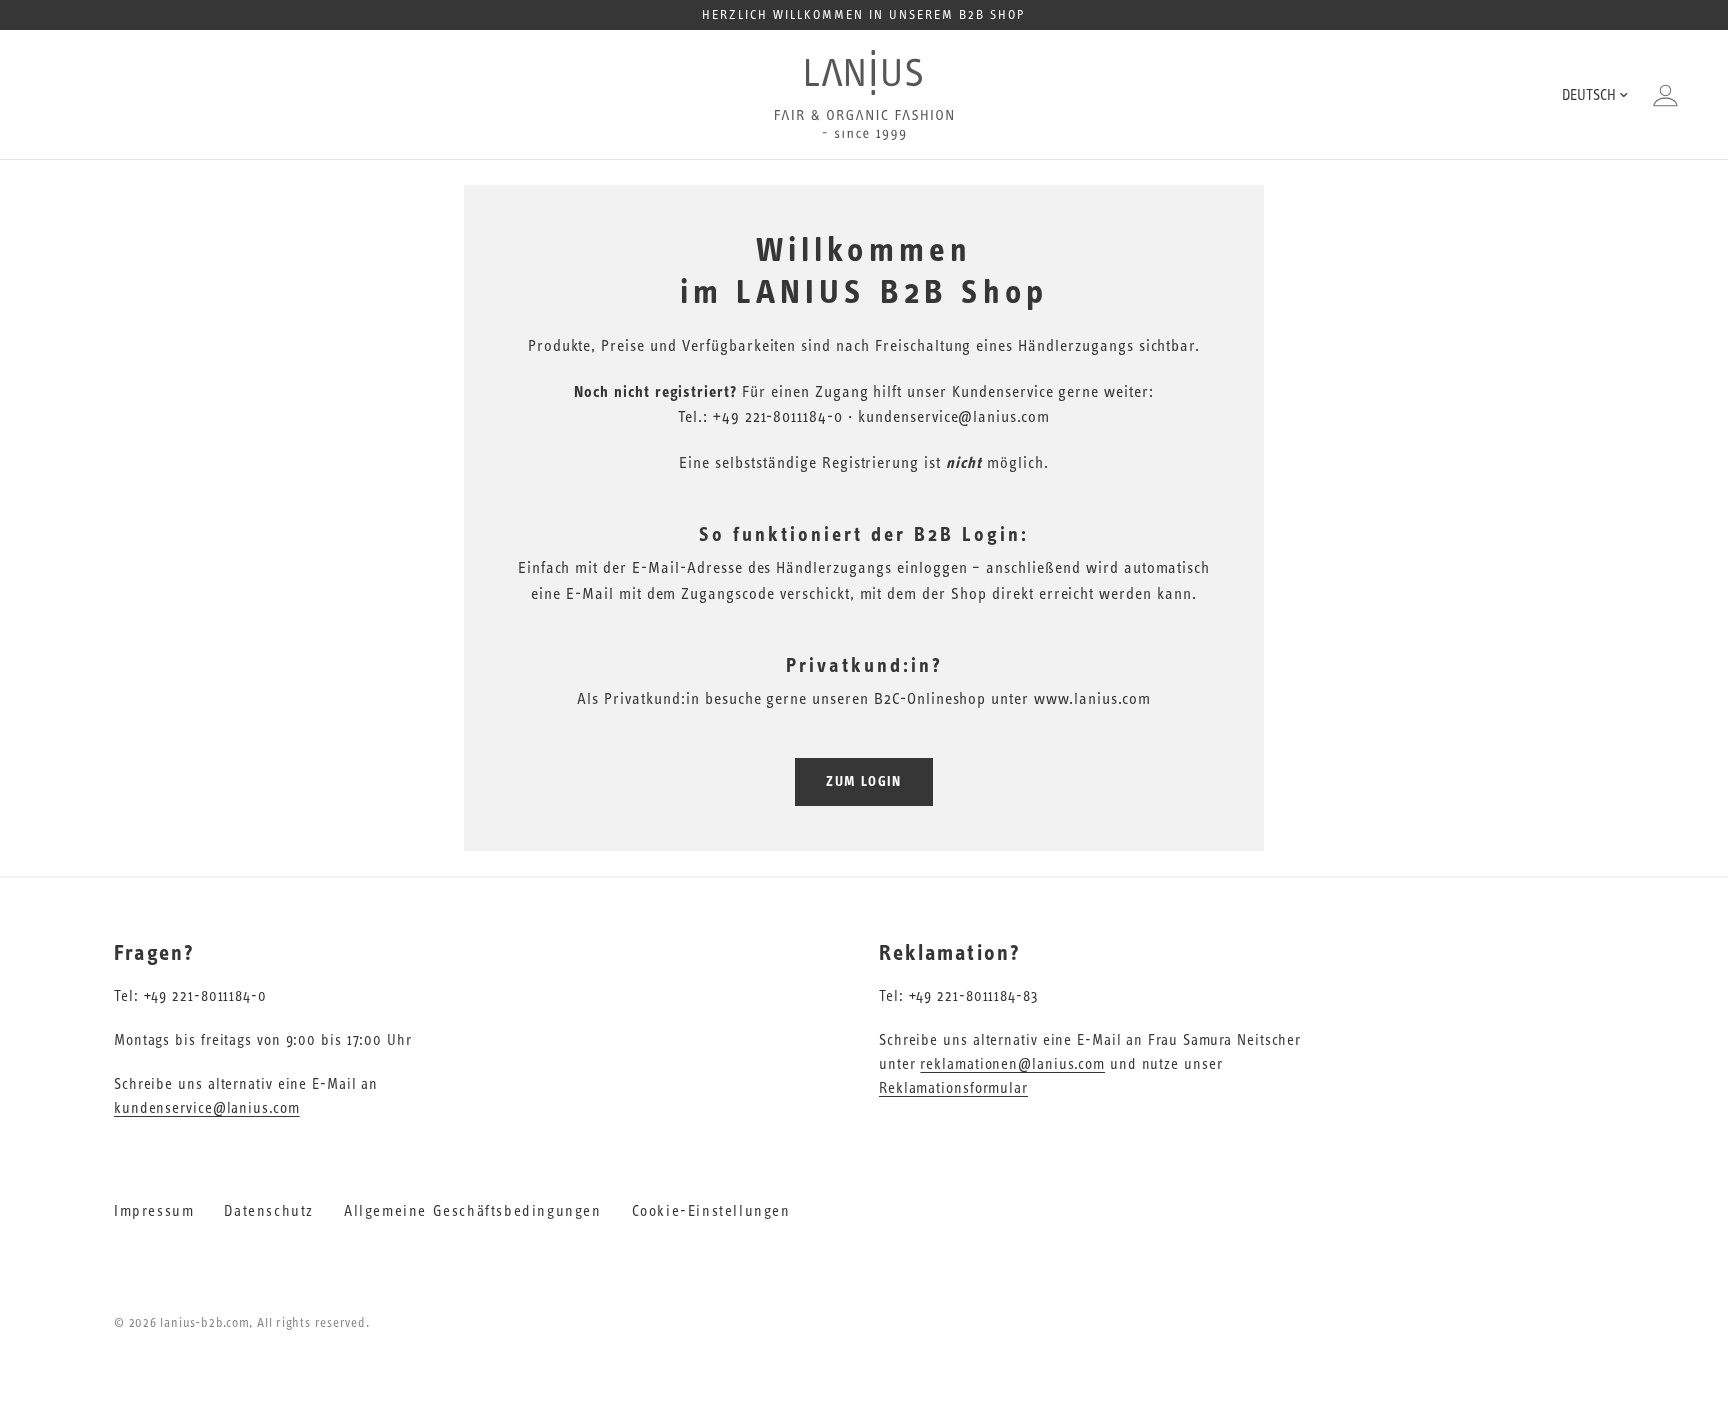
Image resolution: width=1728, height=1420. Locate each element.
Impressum (154, 1211)
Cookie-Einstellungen (711, 1211)
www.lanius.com (1092, 699)
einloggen (932, 568)
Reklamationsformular (953, 1088)
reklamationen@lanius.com (1012, 1064)
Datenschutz (269, 1211)
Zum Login (864, 782)
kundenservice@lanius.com (207, 1108)
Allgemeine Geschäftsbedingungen (473, 1211)
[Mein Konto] (1660, 95)
